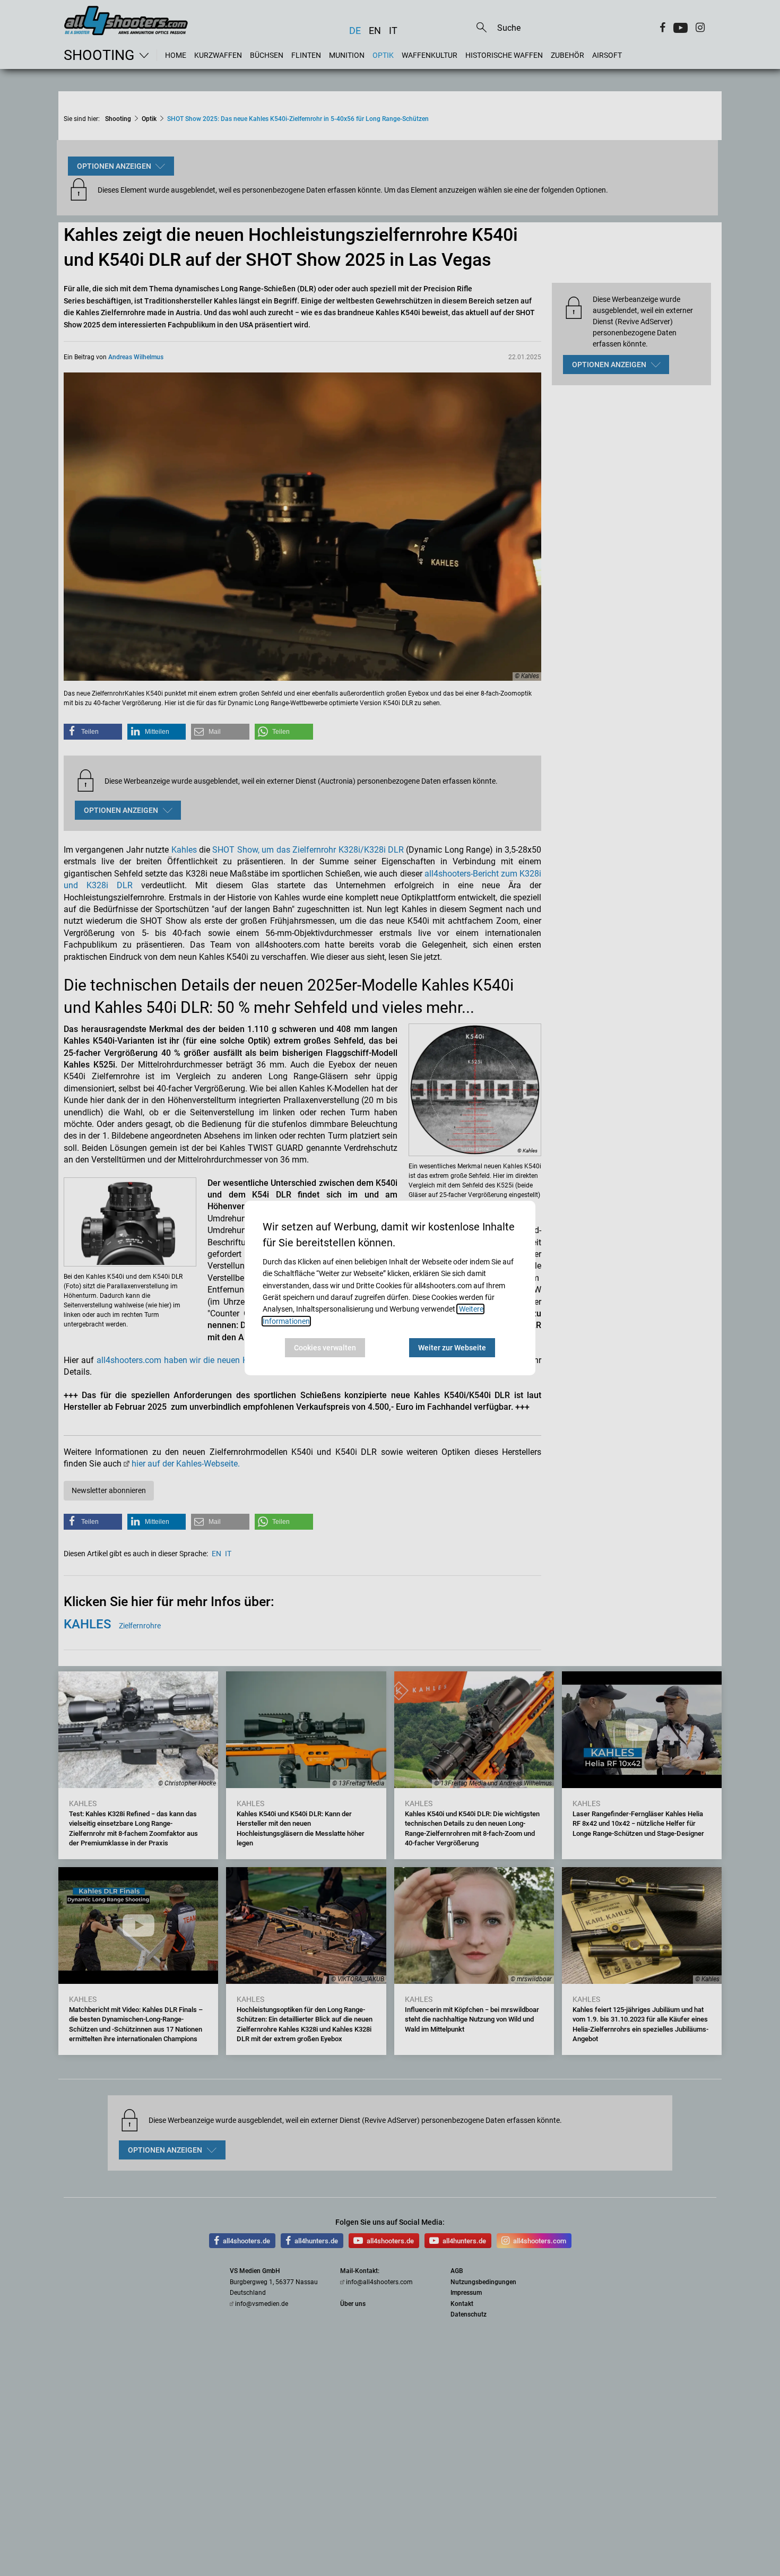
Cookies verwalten (325, 1348)
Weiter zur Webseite (452, 1348)
